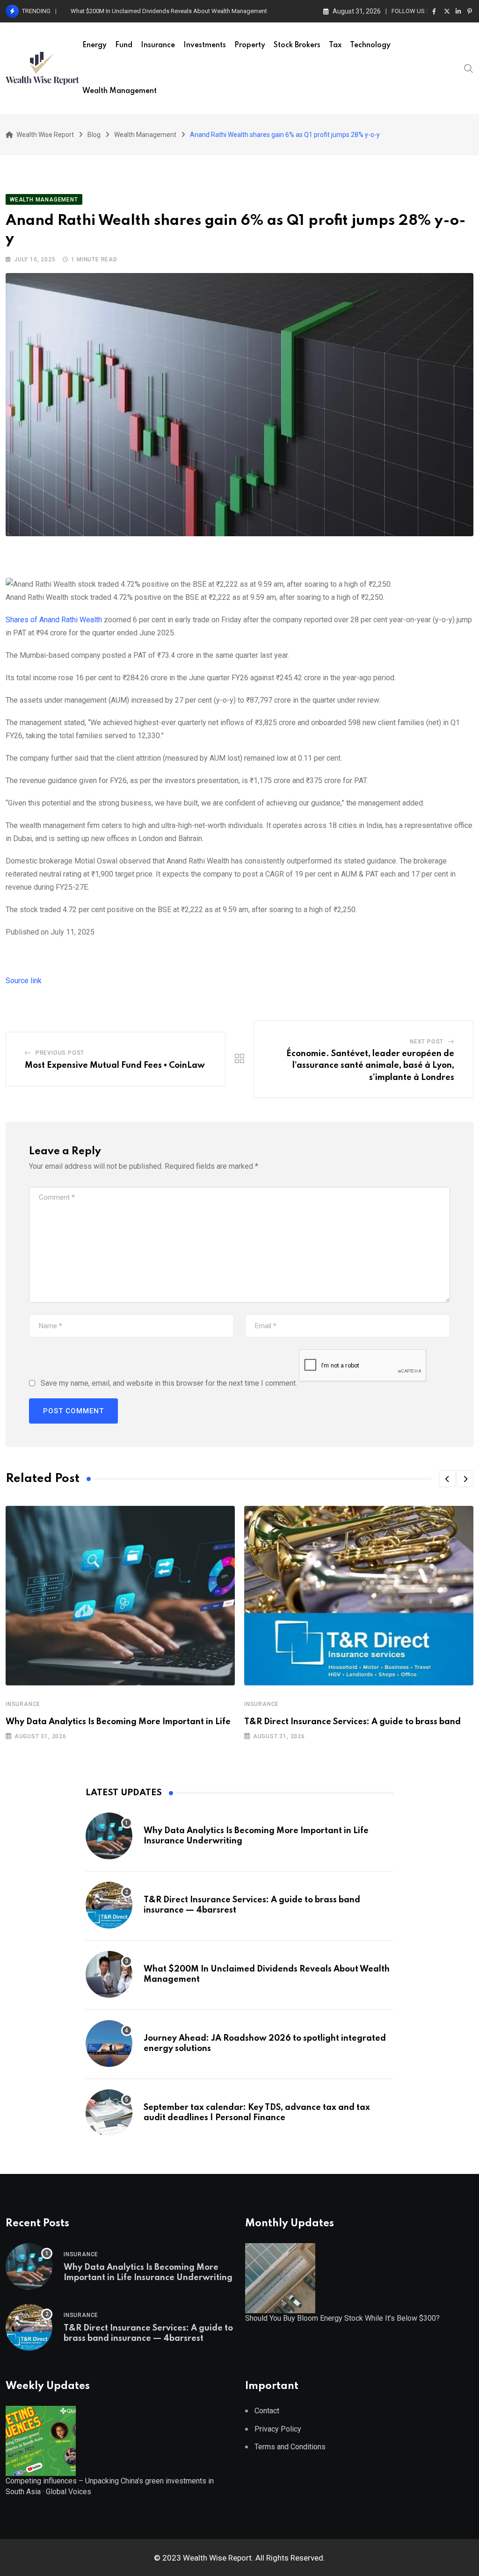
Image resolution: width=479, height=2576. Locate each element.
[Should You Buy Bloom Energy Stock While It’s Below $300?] (280, 2278)
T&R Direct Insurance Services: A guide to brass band (352, 1722)
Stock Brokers (297, 45)
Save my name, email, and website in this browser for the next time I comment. (169, 1383)
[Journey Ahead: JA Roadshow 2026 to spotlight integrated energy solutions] (109, 2044)
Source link (24, 981)
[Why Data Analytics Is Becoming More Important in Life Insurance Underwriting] (109, 1836)
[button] (447, 1479)
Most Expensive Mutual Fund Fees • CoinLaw (115, 1065)
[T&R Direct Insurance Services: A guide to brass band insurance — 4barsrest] (109, 1905)
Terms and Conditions (290, 2447)
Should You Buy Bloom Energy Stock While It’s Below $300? (342, 2318)
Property (250, 45)
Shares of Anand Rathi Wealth (54, 620)
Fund (124, 45)
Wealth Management (120, 91)
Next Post (427, 1042)
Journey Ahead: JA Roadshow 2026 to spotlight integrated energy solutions (173, 11)
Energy (94, 45)
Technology (370, 45)
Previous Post (60, 1053)
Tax (335, 45)
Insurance (158, 45)
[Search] (469, 68)
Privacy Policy (278, 2429)
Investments (205, 45)
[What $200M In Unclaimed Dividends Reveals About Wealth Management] (109, 1974)
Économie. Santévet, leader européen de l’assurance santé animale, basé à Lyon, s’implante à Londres (370, 1066)
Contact (267, 2411)
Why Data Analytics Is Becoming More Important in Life (118, 1722)
